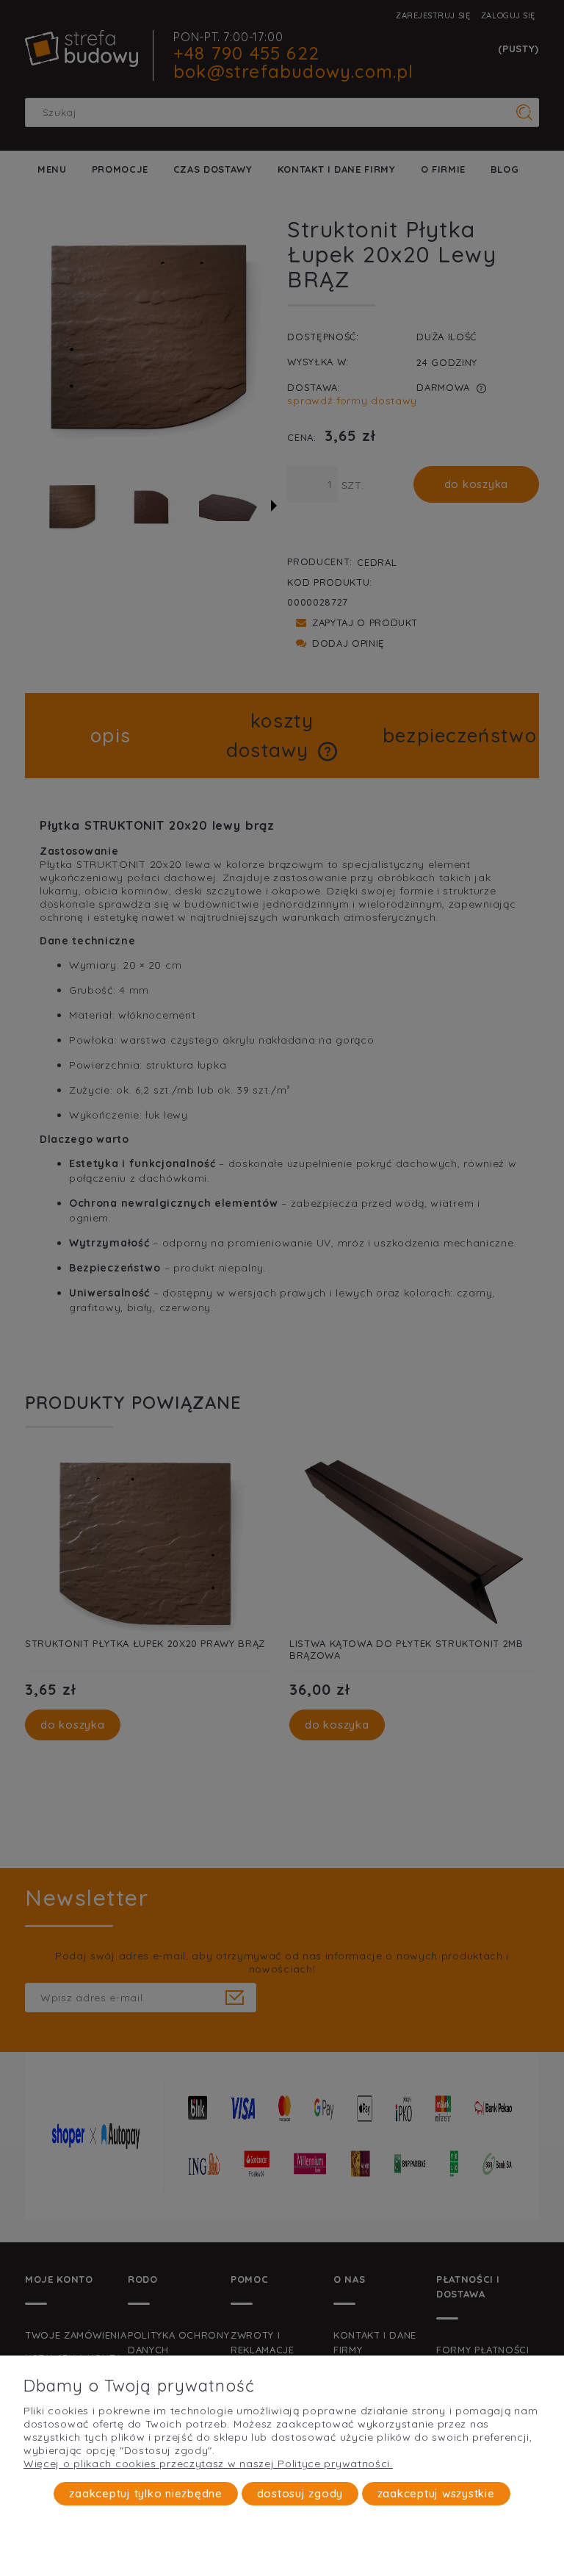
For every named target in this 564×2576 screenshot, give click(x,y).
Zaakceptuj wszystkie (436, 2493)
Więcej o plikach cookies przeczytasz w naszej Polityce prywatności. (208, 2464)
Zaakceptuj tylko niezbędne (146, 2493)
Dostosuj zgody (300, 2493)
